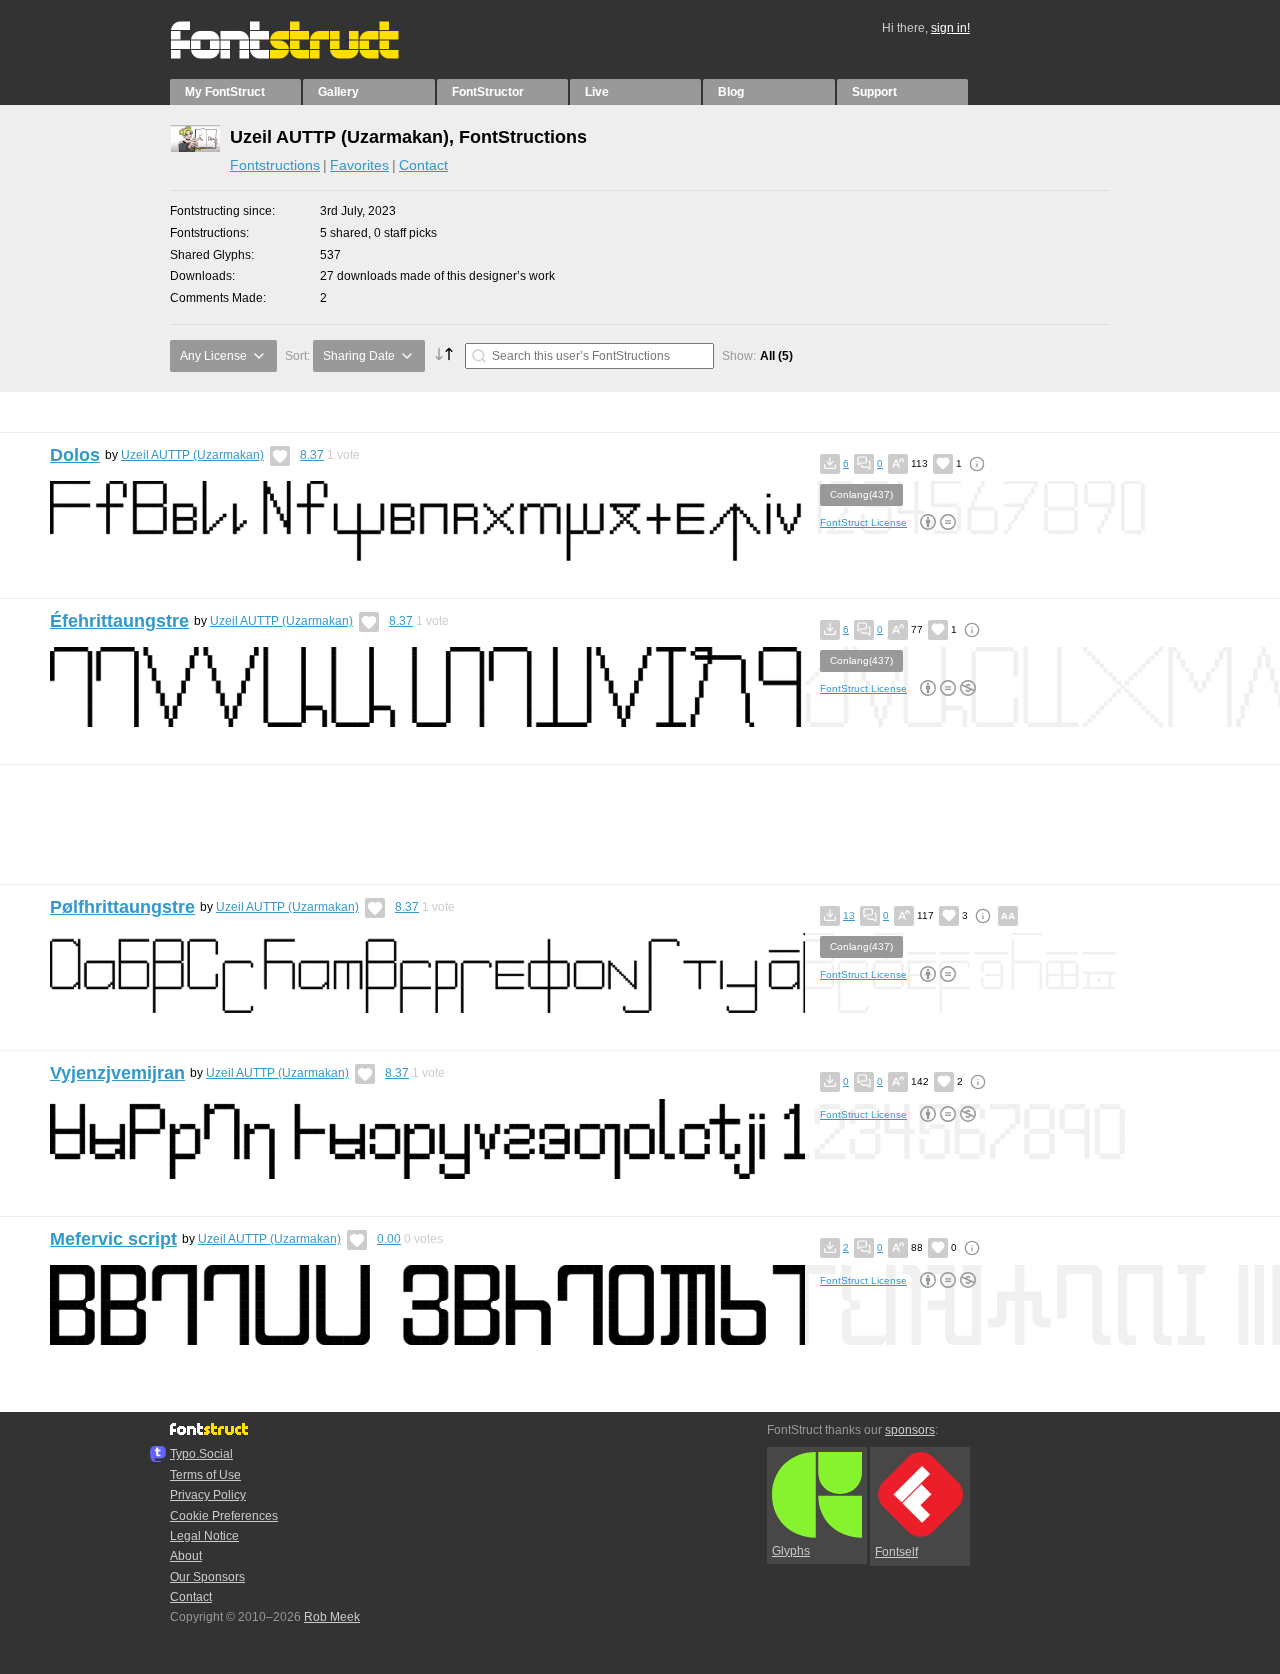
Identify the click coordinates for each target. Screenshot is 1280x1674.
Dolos (75, 455)
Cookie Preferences (224, 1516)
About (186, 1556)
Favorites (359, 165)
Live (597, 92)
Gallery (338, 92)
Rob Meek (332, 1617)
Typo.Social (201, 1454)
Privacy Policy (208, 1495)
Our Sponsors (207, 1577)
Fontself (896, 1552)
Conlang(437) (861, 494)
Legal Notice (204, 1536)
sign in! (950, 28)
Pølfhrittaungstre (122, 907)
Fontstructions (275, 165)
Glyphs (791, 1551)
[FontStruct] (305, 55)
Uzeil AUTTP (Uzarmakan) (192, 455)
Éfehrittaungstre (119, 621)
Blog (731, 92)
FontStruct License (863, 522)
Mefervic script (113, 1239)
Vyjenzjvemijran (117, 1073)
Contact (423, 165)
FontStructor (488, 92)
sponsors (910, 1430)
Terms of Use (205, 1475)
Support (874, 92)
